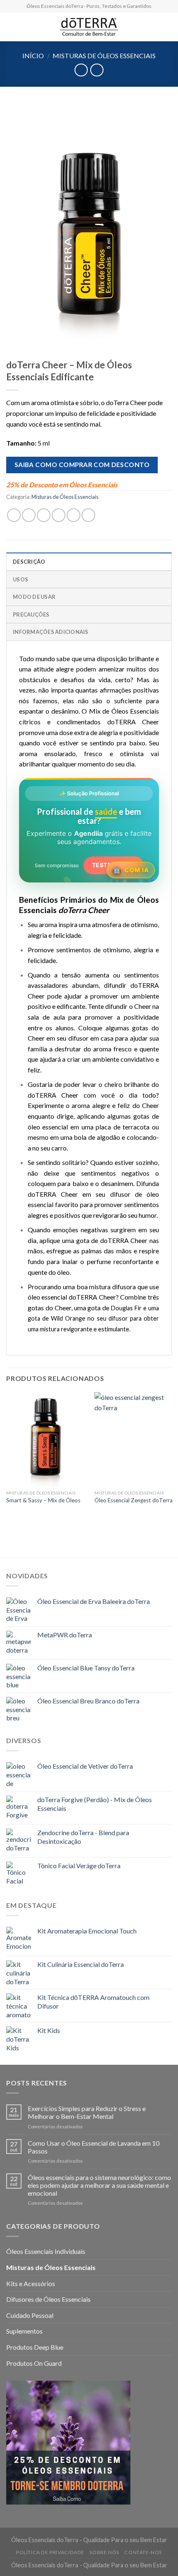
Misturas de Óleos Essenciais (104, 56)
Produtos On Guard (34, 2363)
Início (33, 56)
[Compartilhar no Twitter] (44, 515)
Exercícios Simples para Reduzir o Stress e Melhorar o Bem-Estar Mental (87, 2112)
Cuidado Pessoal (30, 2315)
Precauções (31, 614)
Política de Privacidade (50, 2552)
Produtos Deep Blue (35, 2347)
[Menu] (11, 27)
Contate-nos (143, 2552)
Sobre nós (104, 2552)
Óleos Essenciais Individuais (46, 2251)
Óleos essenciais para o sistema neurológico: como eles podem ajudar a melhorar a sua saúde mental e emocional (99, 2185)
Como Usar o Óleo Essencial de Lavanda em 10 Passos (94, 2147)
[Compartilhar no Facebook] (29, 515)
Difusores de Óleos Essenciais (48, 2299)
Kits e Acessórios (31, 2283)
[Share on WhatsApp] (14, 515)
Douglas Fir (126, 1308)
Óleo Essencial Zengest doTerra (133, 1500)
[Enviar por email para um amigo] (59, 515)
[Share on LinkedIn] (88, 515)
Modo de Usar (34, 597)
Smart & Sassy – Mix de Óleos (43, 1500)
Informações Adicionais (51, 632)
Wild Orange (68, 1318)
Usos (20, 579)
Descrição (29, 562)
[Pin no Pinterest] (73, 515)
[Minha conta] (168, 27)
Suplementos (24, 2331)
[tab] (89, 561)
